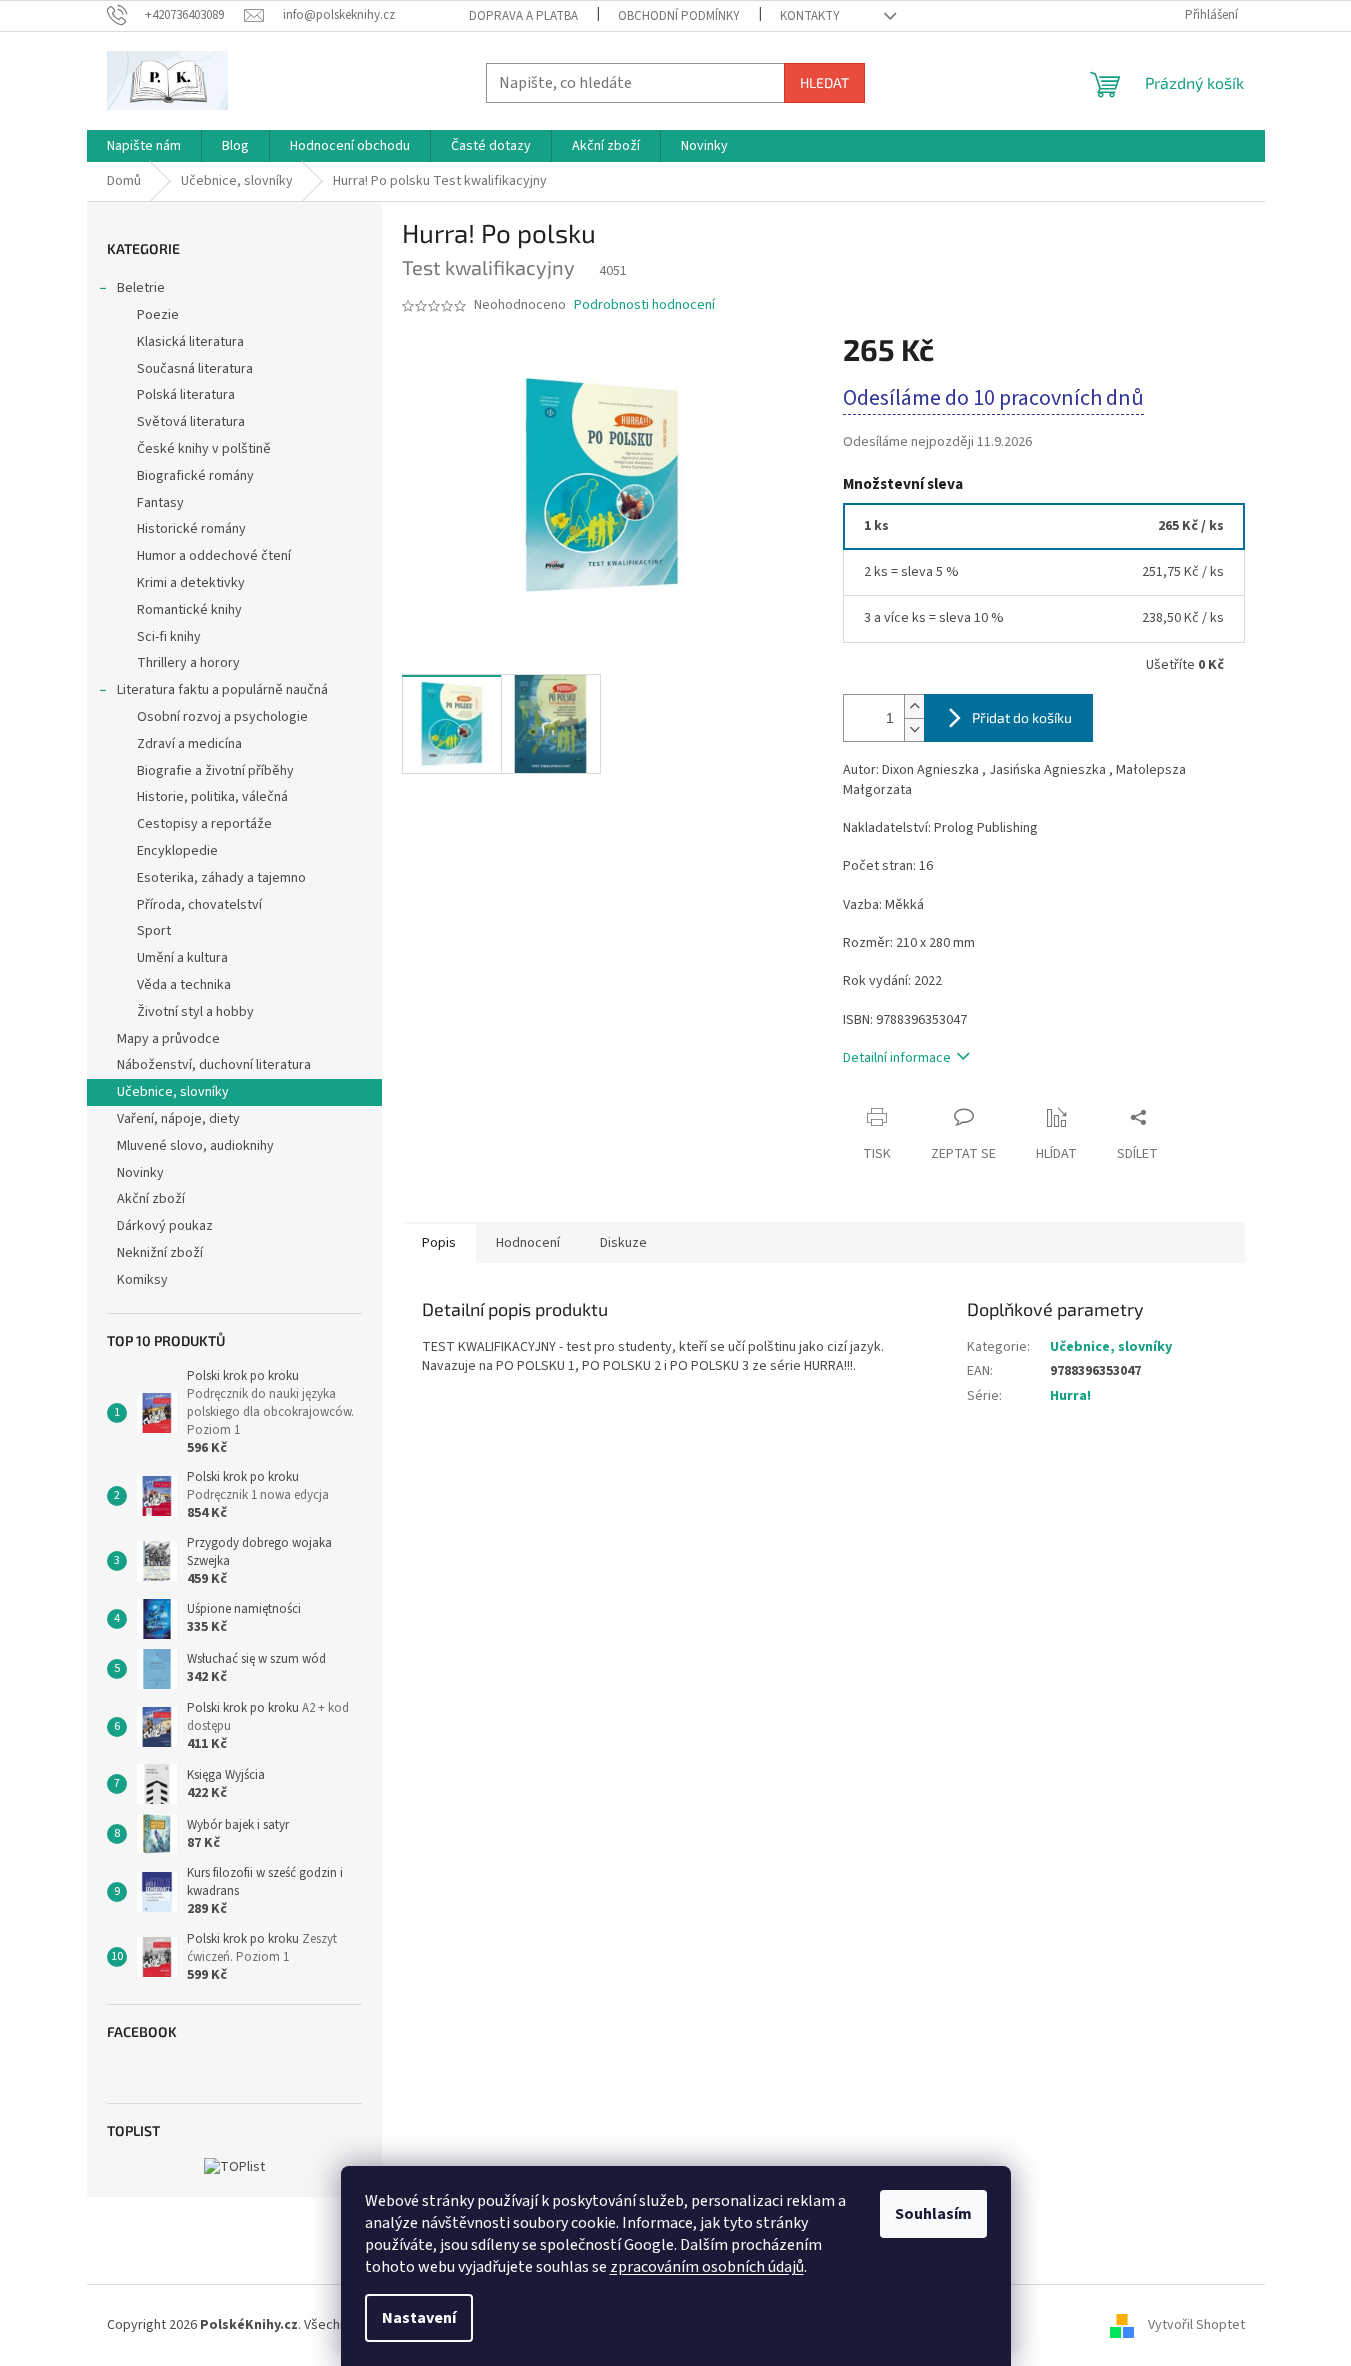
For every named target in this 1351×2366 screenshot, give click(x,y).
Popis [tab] (439, 1243)
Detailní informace (897, 1058)
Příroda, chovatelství (199, 905)
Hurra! (1070, 1396)
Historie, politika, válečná (212, 797)
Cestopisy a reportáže (204, 824)
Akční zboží (151, 1199)
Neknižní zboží (160, 1253)
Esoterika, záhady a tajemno (221, 878)
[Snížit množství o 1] (914, 729)
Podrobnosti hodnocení (644, 305)
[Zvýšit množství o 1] (914, 706)
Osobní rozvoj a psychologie (222, 717)
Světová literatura (191, 422)
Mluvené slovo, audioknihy (195, 1146)
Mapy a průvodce (168, 1039)
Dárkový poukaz (165, 1226)
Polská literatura (186, 395)
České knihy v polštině (204, 449)
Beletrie (141, 288)
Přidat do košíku (1022, 717)
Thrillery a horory (188, 663)
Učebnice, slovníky (173, 1092)
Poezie (158, 315)
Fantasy (160, 503)
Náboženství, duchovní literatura (214, 1065)
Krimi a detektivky (191, 583)
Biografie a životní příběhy (215, 771)
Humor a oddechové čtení (214, 556)
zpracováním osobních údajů (707, 2267)
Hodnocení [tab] (528, 1243)
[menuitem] (144, 146)
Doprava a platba (523, 16)
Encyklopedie (177, 851)
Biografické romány (195, 476)
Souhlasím (933, 2214)
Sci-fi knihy (169, 637)
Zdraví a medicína (189, 744)
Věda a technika (184, 985)
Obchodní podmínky (679, 16)
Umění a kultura (182, 958)
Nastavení (419, 2318)
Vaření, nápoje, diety (178, 1119)
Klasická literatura (190, 342)
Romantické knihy (189, 610)
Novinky (140, 1173)
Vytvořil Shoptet (1196, 2325)
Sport (154, 931)
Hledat (824, 82)
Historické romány (191, 529)
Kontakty (810, 16)
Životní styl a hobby (195, 1012)
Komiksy (142, 1280)
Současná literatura (195, 369)
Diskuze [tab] (623, 1243)
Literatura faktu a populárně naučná (222, 690)
